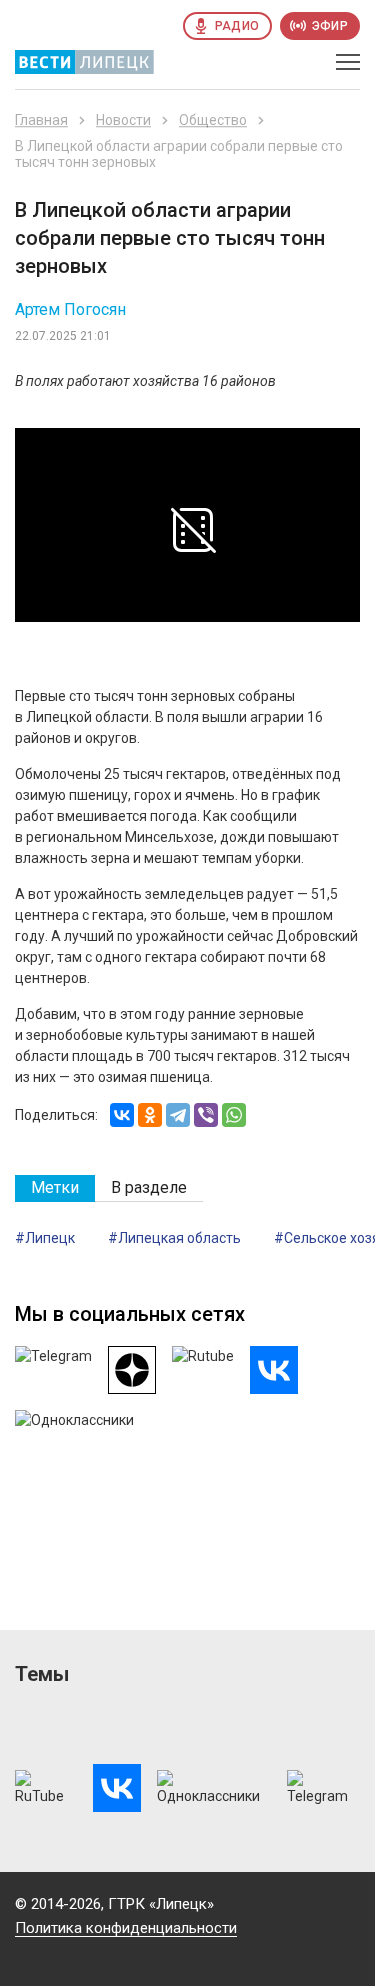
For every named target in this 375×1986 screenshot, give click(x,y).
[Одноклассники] (150, 1115)
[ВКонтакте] (122, 1115)
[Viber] (206, 1115)
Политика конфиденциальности (126, 1928)
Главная (41, 120)
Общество (213, 120)
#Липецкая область (174, 1238)
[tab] (55, 1188)
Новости (123, 120)
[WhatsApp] (234, 1115)
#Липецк (45, 1238)
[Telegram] (178, 1115)
